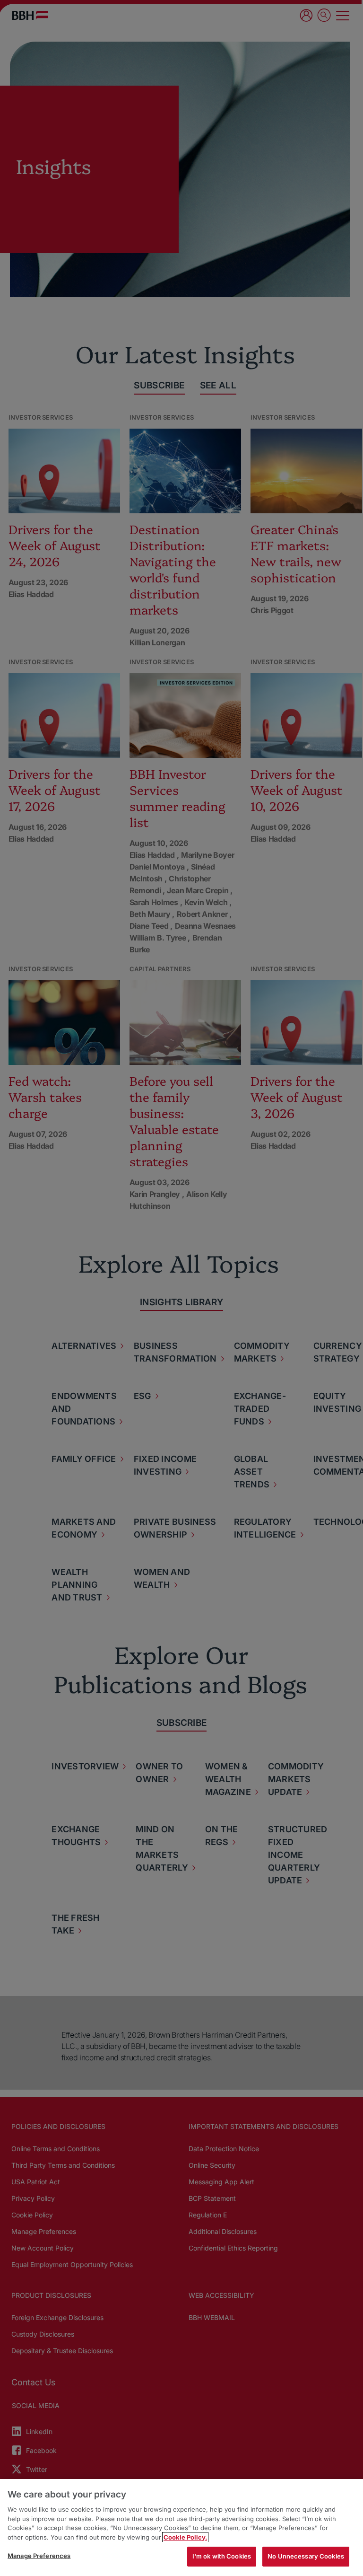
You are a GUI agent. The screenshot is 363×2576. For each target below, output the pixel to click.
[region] (181, 2528)
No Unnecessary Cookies (306, 2556)
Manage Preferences (39, 2556)
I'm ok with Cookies (222, 2556)
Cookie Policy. (185, 2537)
